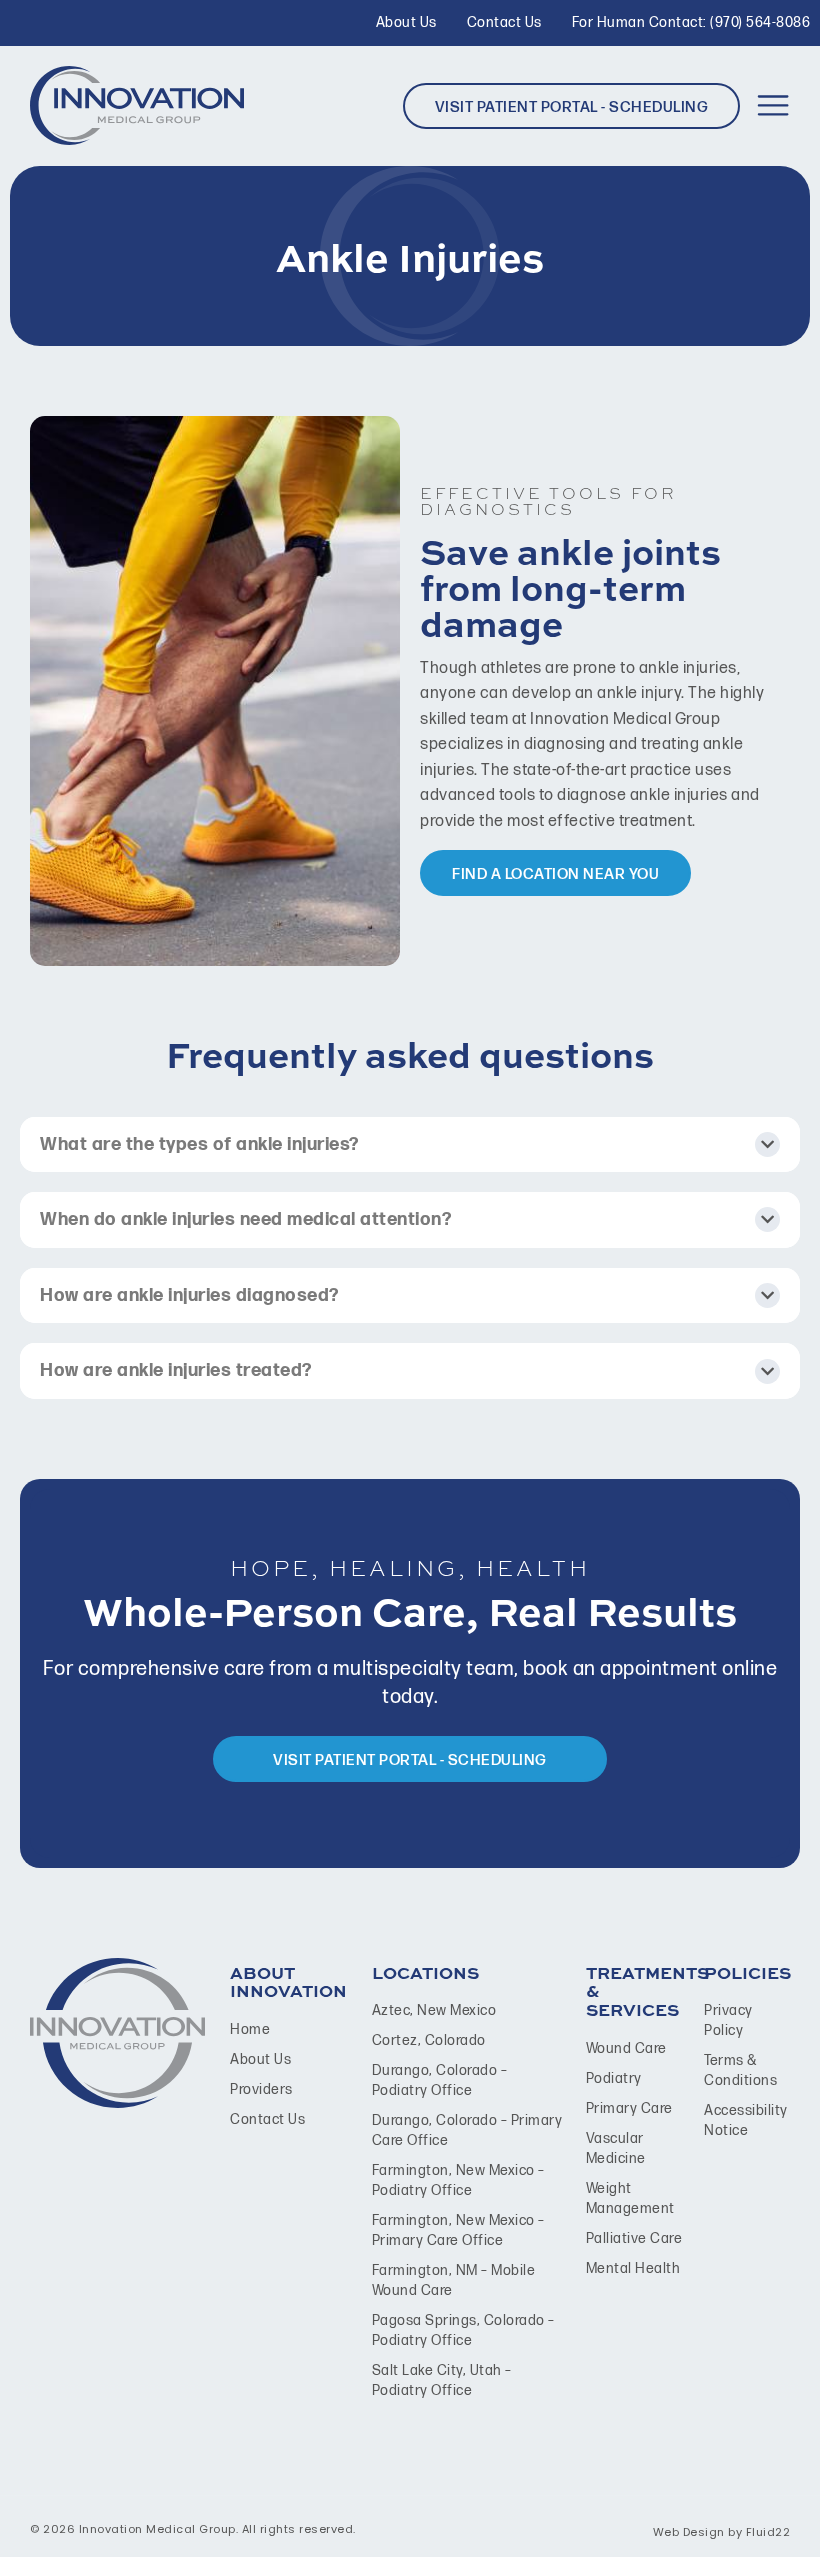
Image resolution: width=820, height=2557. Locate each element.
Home (250, 2029)
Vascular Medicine (616, 2148)
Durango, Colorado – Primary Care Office (467, 2130)
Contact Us (267, 2119)
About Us (260, 2059)
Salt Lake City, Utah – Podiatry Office (442, 2380)
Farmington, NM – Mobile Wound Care (454, 2280)
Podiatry (614, 2078)
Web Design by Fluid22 (722, 2532)
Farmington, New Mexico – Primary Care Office (458, 2230)
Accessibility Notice (743, 2120)
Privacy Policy (728, 2020)
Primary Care (629, 2108)
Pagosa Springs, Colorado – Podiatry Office (463, 2330)
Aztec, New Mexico (434, 2010)
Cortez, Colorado (429, 2040)
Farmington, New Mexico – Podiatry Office (458, 2180)
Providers (261, 2089)
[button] (772, 105)
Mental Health (633, 2268)
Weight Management (630, 2198)
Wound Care (626, 2048)
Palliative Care (634, 2238)
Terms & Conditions (740, 2070)
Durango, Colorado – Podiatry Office (440, 2080)
